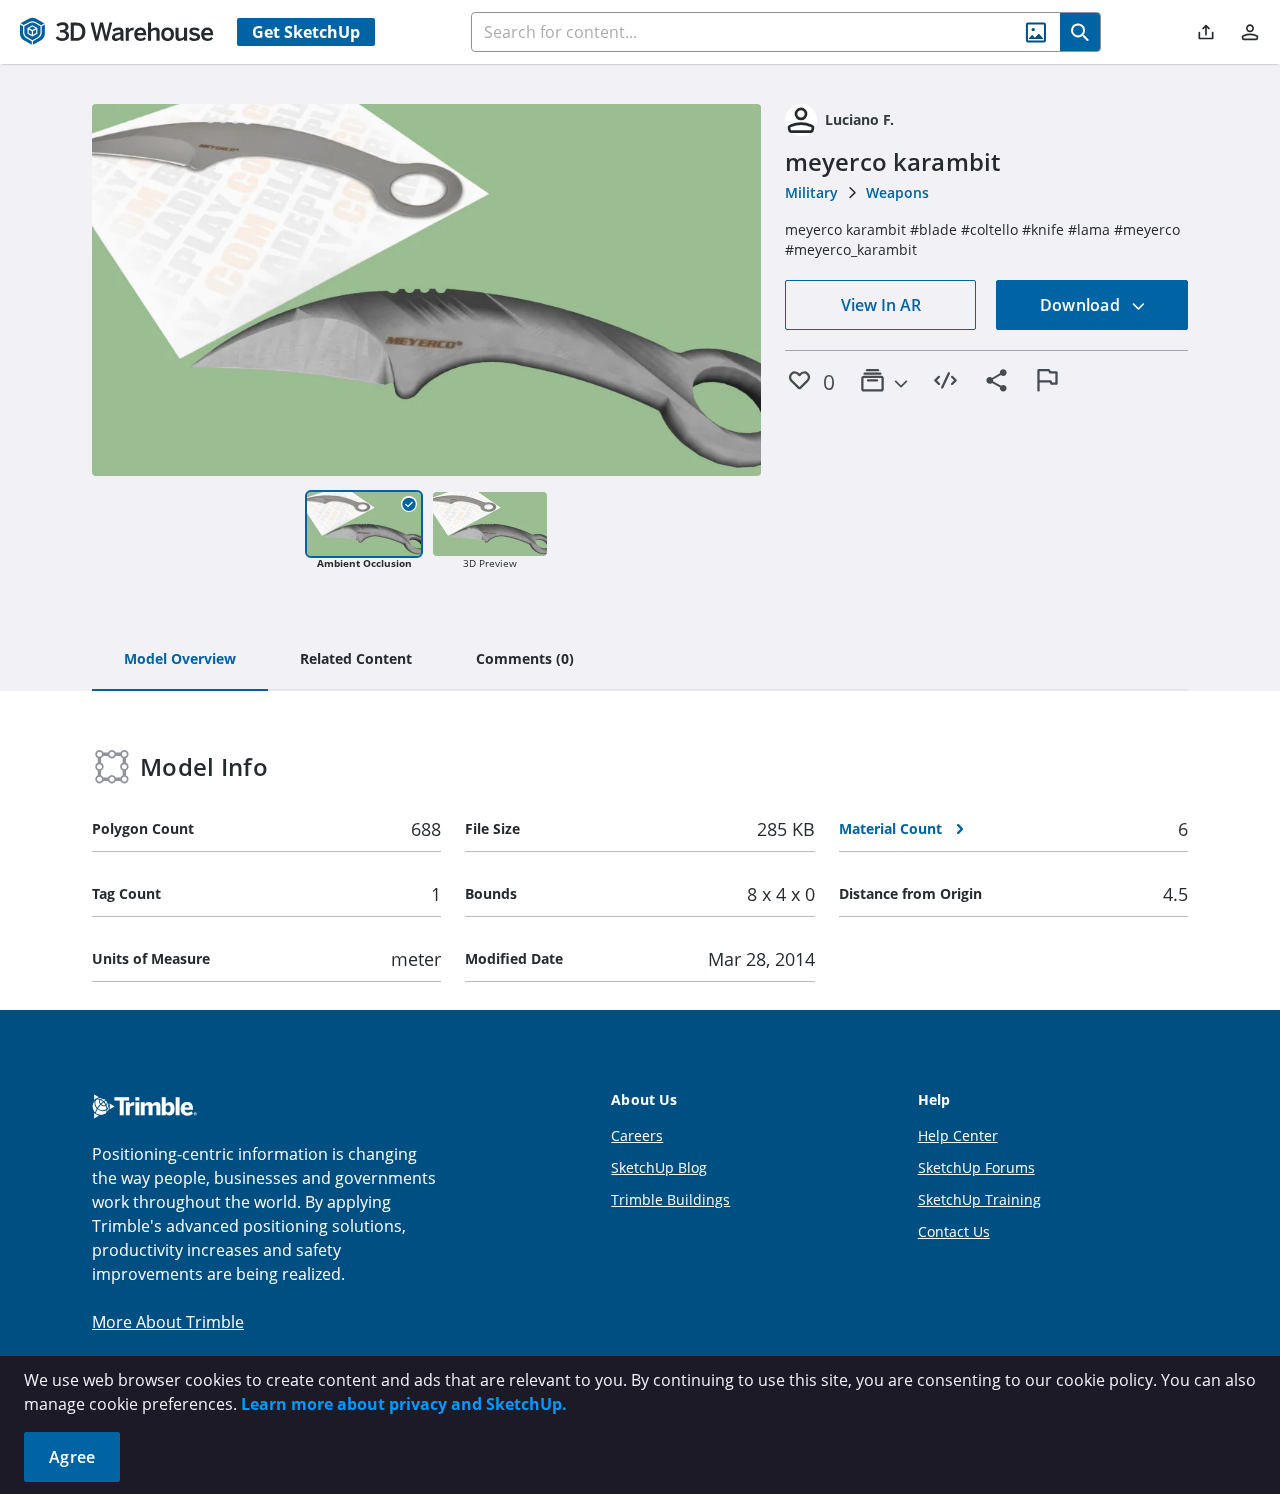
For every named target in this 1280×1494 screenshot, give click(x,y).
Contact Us (954, 1231)
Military (811, 192)
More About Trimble (168, 1322)
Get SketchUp (306, 32)
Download (1082, 305)
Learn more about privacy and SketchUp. (404, 1404)
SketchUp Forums (976, 1167)
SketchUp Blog (659, 1167)
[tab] (180, 660)
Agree (72, 1457)
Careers (637, 1135)
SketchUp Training (979, 1199)
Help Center (958, 1135)
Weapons (897, 192)
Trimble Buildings (670, 1199)
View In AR (881, 305)
